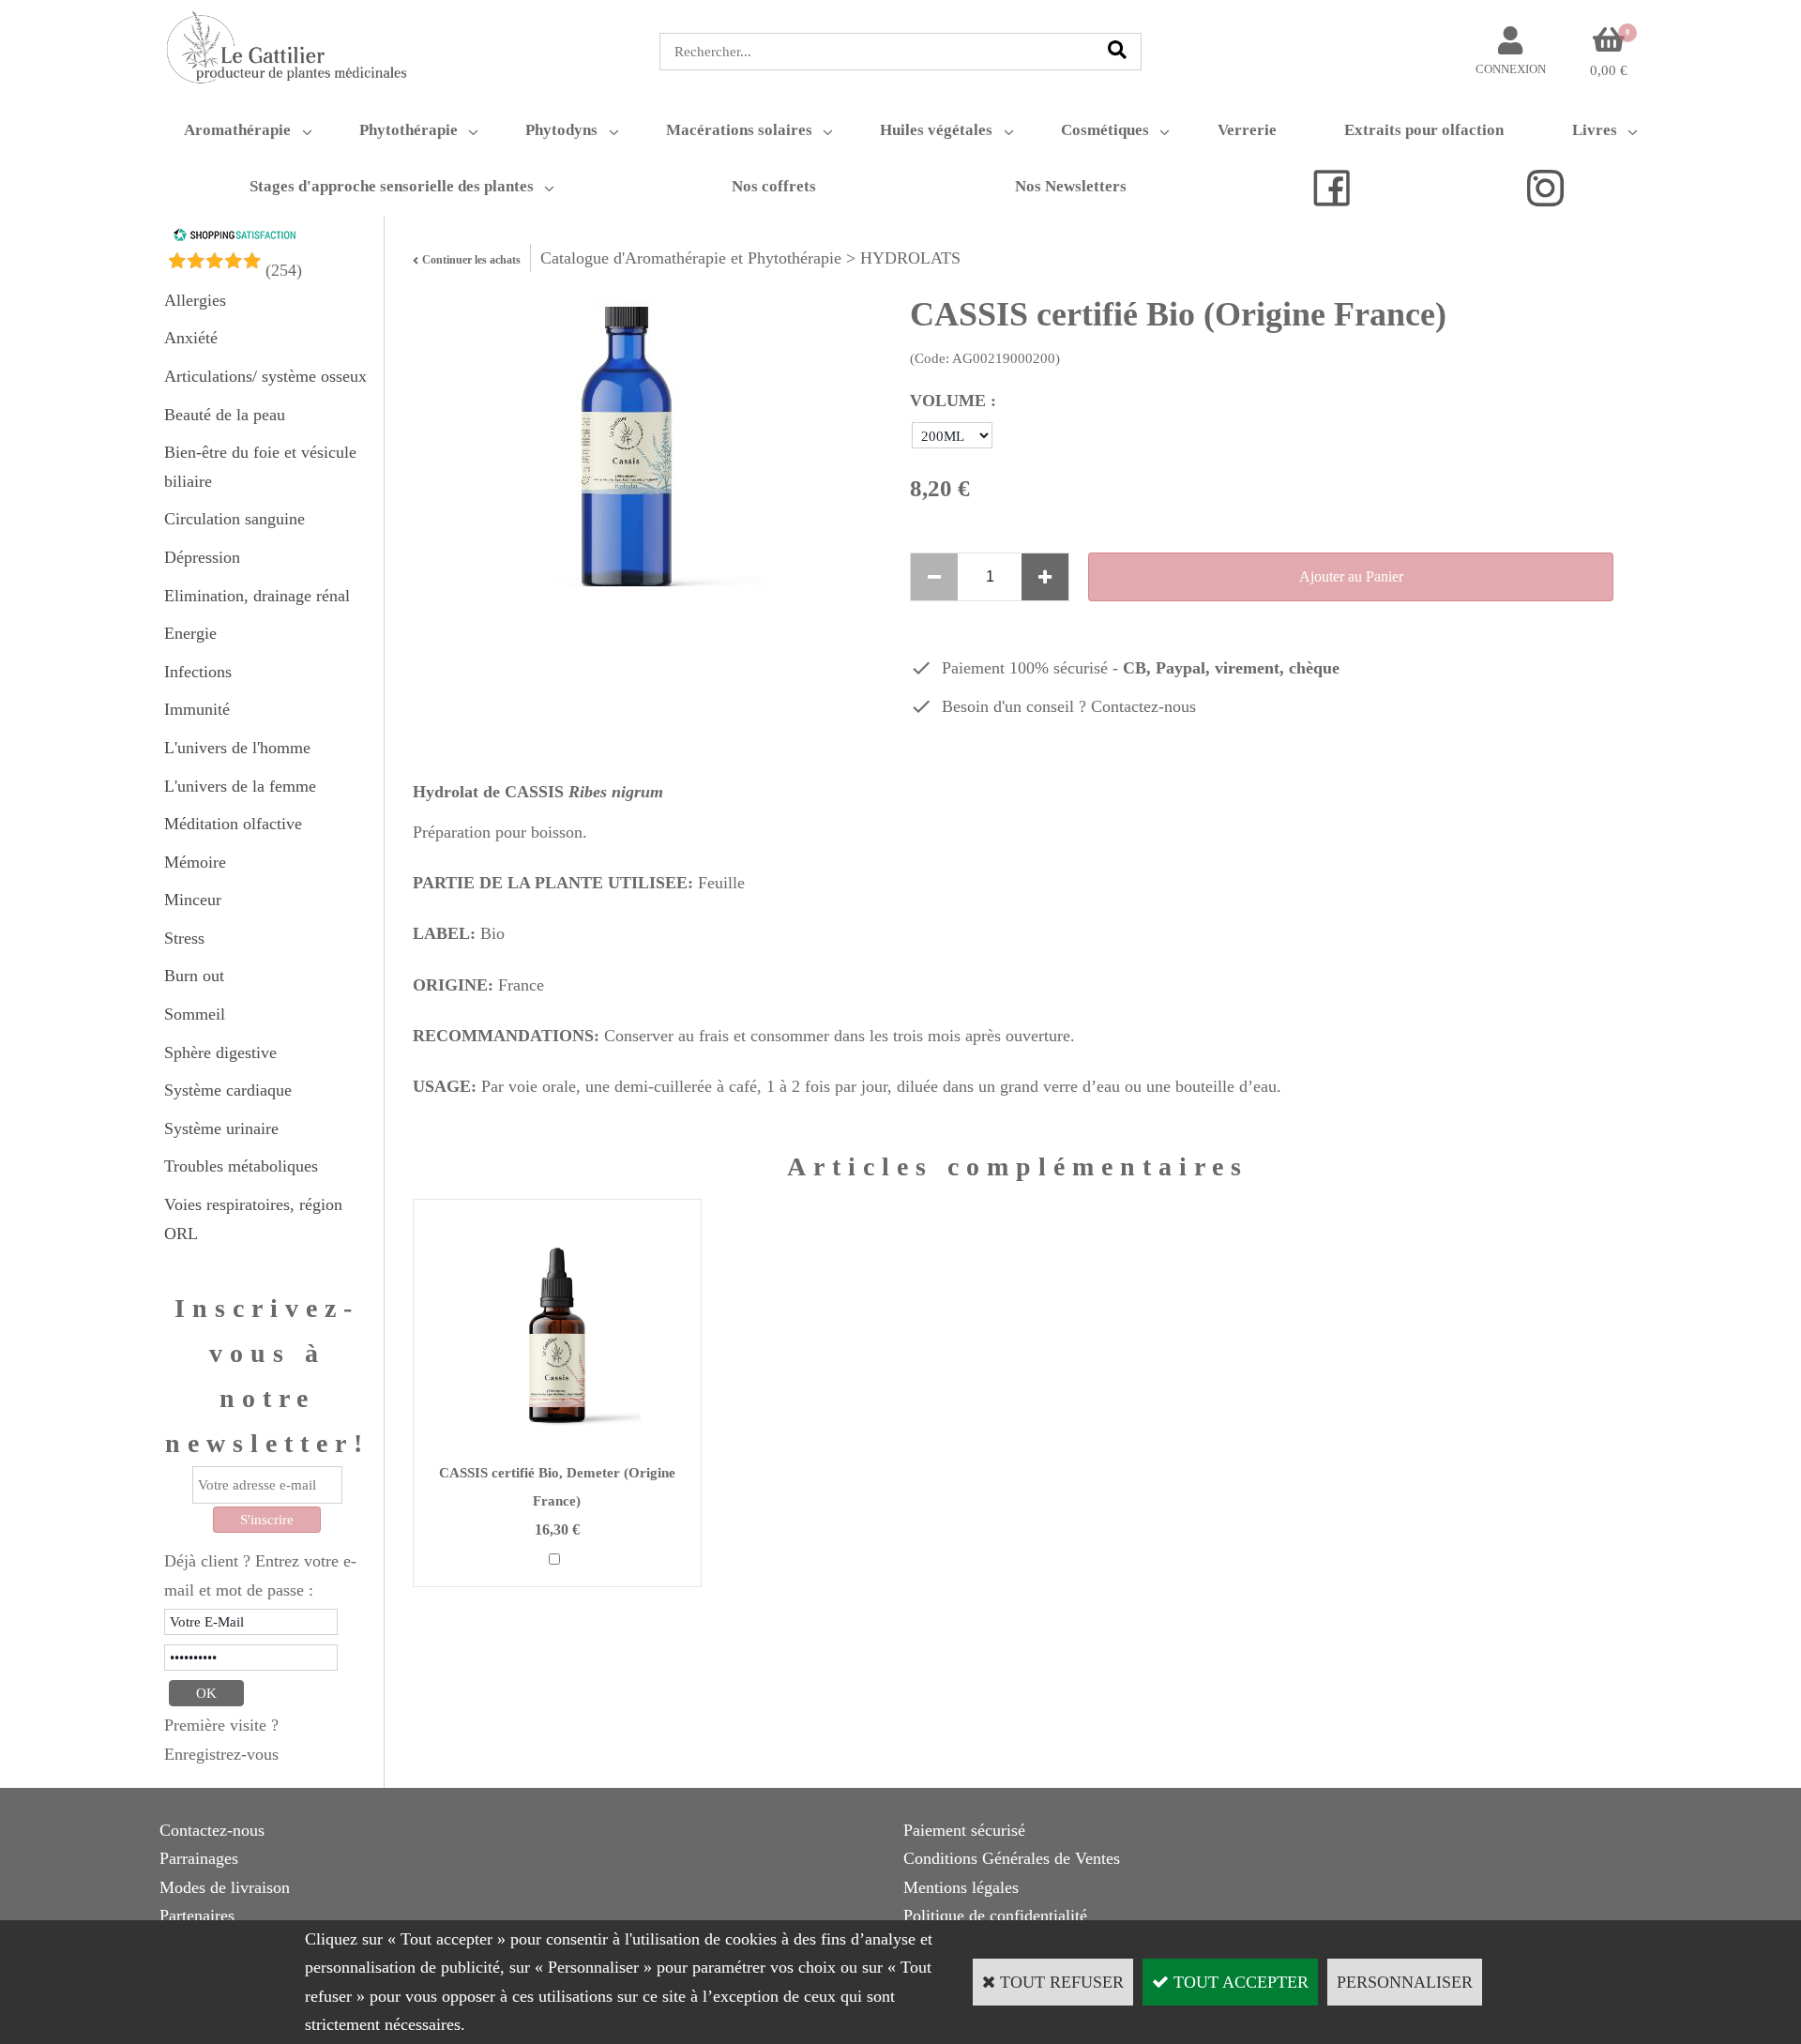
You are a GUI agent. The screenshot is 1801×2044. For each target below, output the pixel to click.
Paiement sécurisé (964, 1830)
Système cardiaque (228, 1090)
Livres (1595, 130)
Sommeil (195, 1014)
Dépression (202, 557)
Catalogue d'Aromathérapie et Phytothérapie (691, 258)
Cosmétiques (1105, 130)
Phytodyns (561, 130)
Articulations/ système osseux (265, 376)
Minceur (193, 900)
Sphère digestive (220, 1052)
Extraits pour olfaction (1424, 130)
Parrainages (199, 1858)
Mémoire (195, 862)
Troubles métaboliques (241, 1166)
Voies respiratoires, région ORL (253, 1219)
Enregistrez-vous (221, 1754)
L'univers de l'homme (237, 748)
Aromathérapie (237, 130)
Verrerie (1247, 130)
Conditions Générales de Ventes (1012, 1858)
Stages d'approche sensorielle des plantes (392, 186)
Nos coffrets (774, 186)
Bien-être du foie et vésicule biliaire (260, 467)
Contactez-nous (1143, 706)
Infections (198, 672)
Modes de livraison (225, 1887)
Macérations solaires (739, 130)
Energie (190, 633)
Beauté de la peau (225, 415)
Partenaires (197, 1915)
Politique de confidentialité (995, 1915)
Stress (184, 938)
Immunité (197, 709)
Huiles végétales (936, 130)
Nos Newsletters (1071, 186)
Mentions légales (961, 1887)
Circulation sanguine (235, 519)
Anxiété (191, 338)
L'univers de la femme (240, 786)
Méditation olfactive (233, 824)
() (284, 270)
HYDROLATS (910, 258)
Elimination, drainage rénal (257, 596)
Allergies (195, 300)
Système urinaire (221, 1128)
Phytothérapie (409, 130)
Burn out (194, 976)
